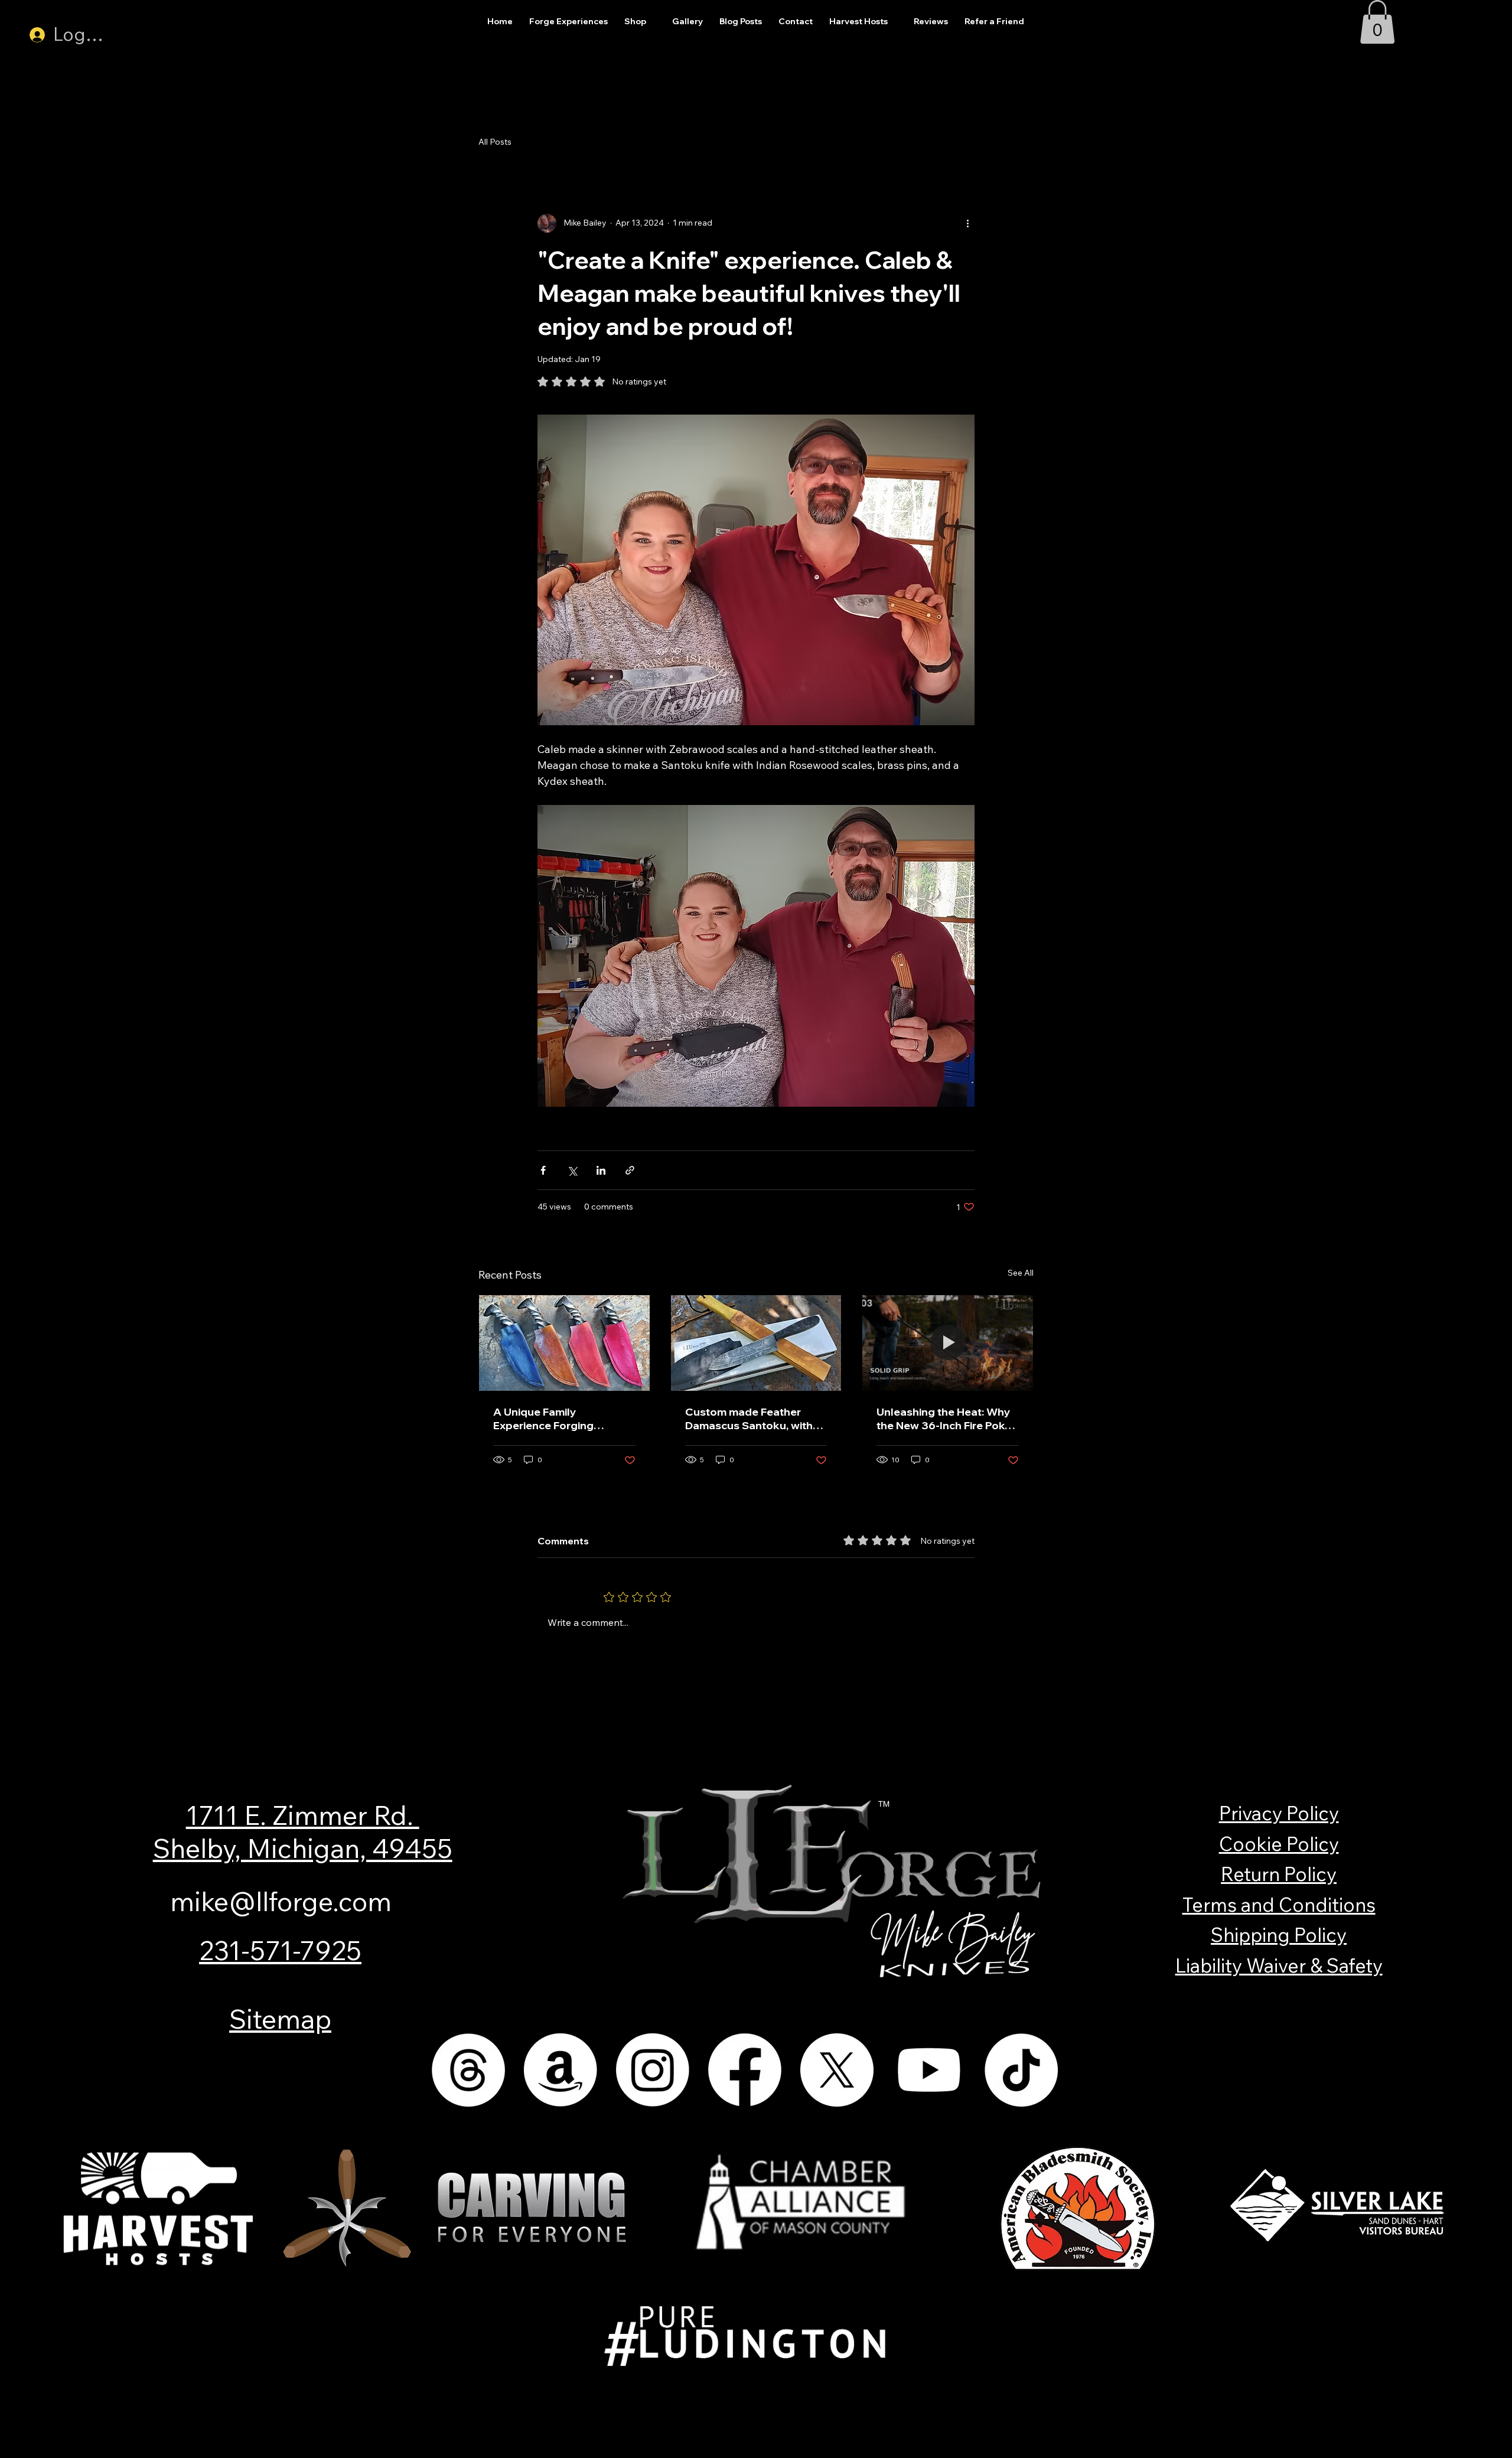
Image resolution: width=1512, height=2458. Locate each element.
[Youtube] (929, 2070)
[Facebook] (745, 2070)
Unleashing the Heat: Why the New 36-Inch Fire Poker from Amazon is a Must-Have (946, 1419)
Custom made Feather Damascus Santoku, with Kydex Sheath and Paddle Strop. (751, 1419)
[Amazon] (561, 2070)
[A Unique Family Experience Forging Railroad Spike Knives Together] (564, 1343)
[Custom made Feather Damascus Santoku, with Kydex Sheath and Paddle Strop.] (756, 1343)
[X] (837, 2070)
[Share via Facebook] (543, 1170)
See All (1021, 1273)
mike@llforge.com (281, 1901)
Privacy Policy (1279, 1813)
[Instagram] (653, 2070)
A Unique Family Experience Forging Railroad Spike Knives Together (549, 1419)
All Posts (495, 142)
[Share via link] (630, 1170)
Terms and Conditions (1279, 1905)
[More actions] (967, 223)
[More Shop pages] (653, 22)
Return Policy (1279, 1874)
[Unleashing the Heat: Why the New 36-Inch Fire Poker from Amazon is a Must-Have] (948, 1343)
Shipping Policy (1279, 1935)
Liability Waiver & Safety (1279, 1965)
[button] (1377, 22)
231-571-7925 (280, 1950)
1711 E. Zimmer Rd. (303, 1815)
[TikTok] (1021, 2070)
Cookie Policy (1279, 1844)
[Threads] (468, 2070)
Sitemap (280, 2019)
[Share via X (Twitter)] (572, 1170)
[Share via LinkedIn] (601, 1170)
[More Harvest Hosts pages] (894, 22)
